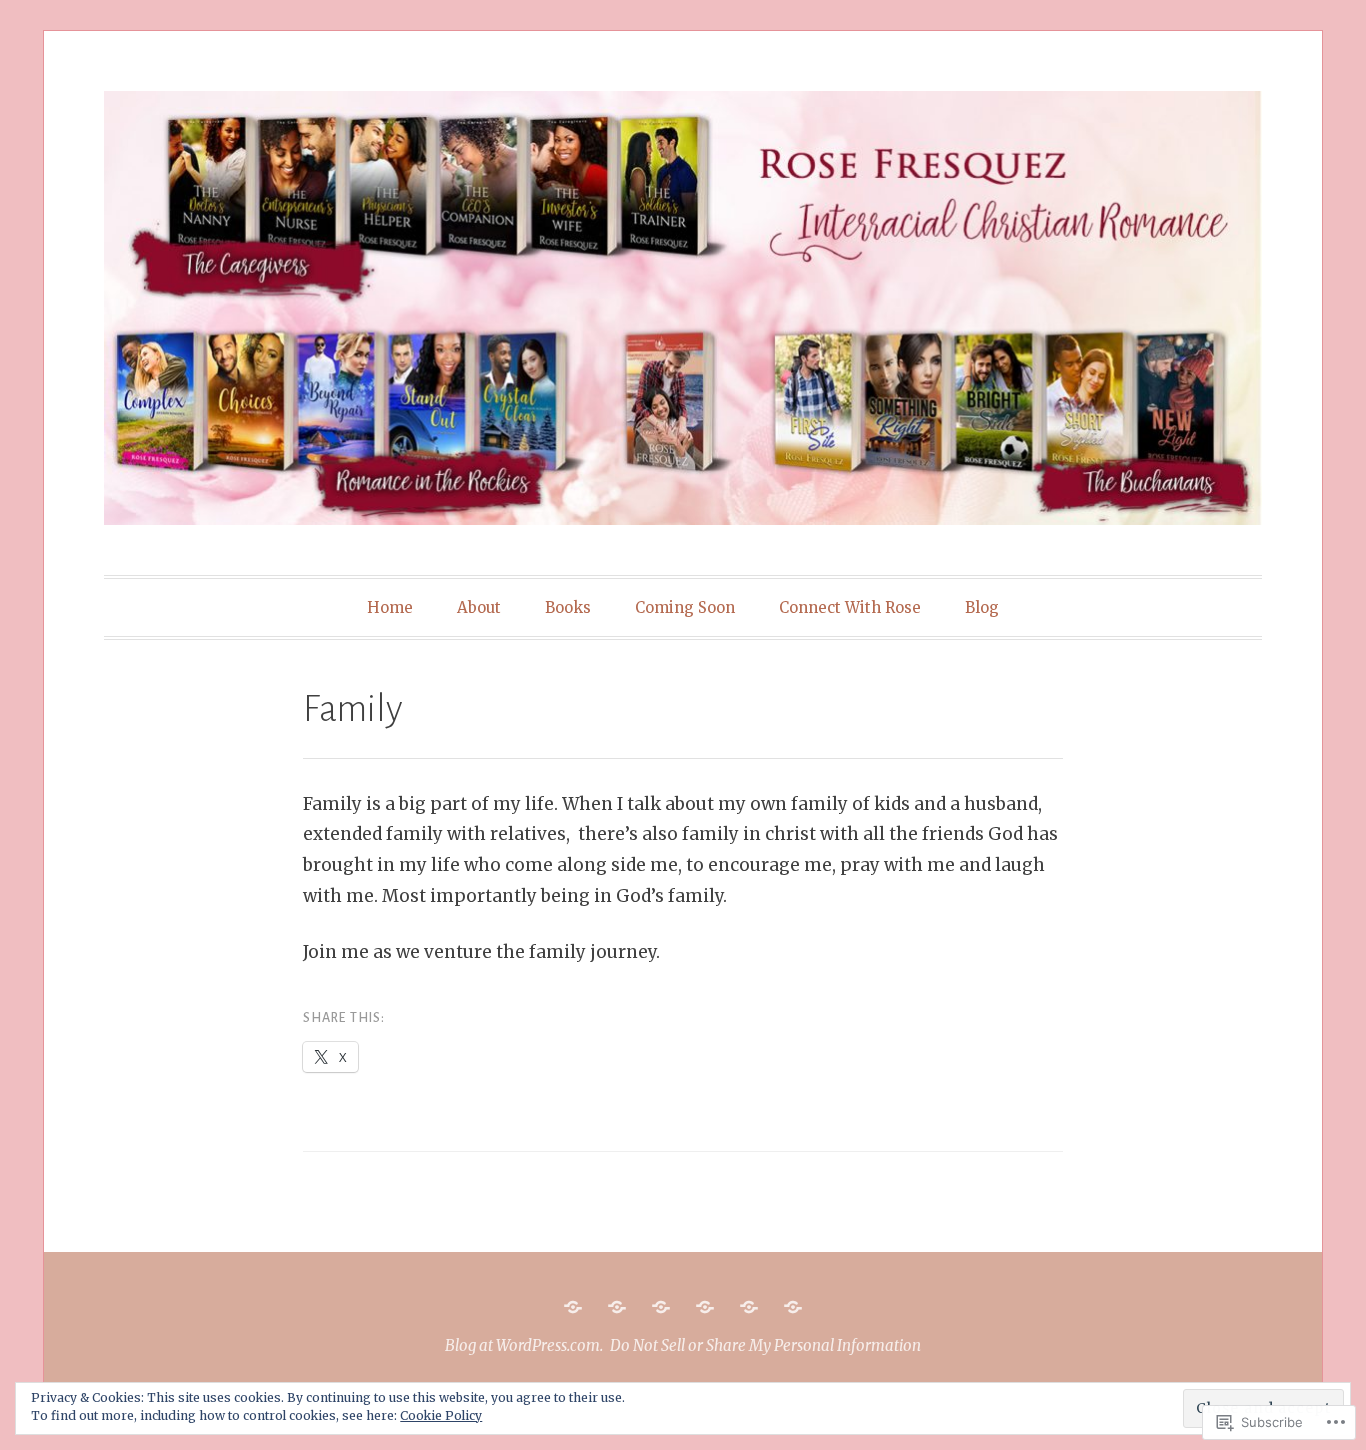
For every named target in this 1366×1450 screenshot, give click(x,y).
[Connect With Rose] (749, 1307)
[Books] (661, 1307)
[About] (617, 1307)
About (479, 607)
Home (390, 607)
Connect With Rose (850, 607)
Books (568, 607)
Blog (982, 607)
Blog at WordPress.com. (524, 1345)
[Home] (573, 1307)
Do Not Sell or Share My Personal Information (765, 1345)
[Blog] (793, 1307)
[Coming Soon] (705, 1307)
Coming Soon (685, 607)
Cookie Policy (441, 1415)
